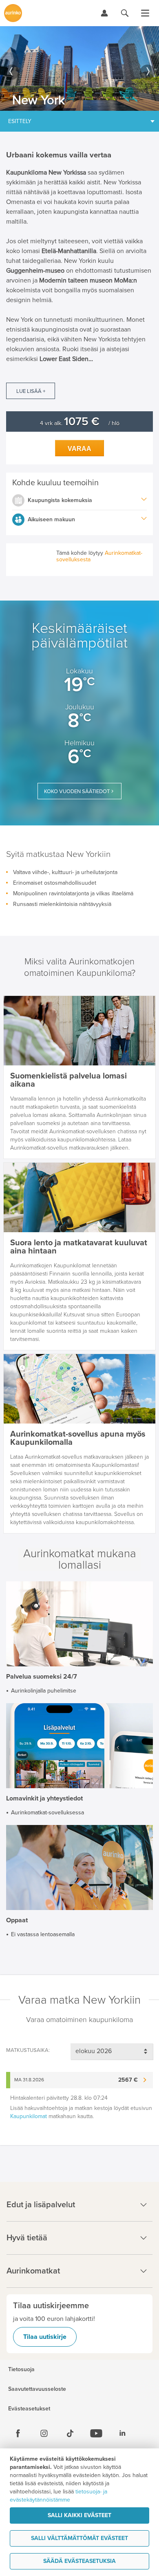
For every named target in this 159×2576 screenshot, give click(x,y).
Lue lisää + (31, 391)
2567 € (128, 2080)
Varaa (79, 449)
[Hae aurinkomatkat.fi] (125, 13)
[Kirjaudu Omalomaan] (104, 13)
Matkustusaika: (28, 2050)
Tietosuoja (21, 2370)
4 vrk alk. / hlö (80, 423)
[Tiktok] (70, 2433)
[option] (79, 68)
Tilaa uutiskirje (45, 2337)
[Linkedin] (122, 2433)
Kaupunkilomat (29, 2116)
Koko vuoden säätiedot (77, 791)
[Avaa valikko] (145, 13)
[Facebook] (18, 2433)
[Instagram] (44, 2433)
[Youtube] (96, 2433)
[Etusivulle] (13, 13)
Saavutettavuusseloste (37, 2389)
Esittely (20, 121)
